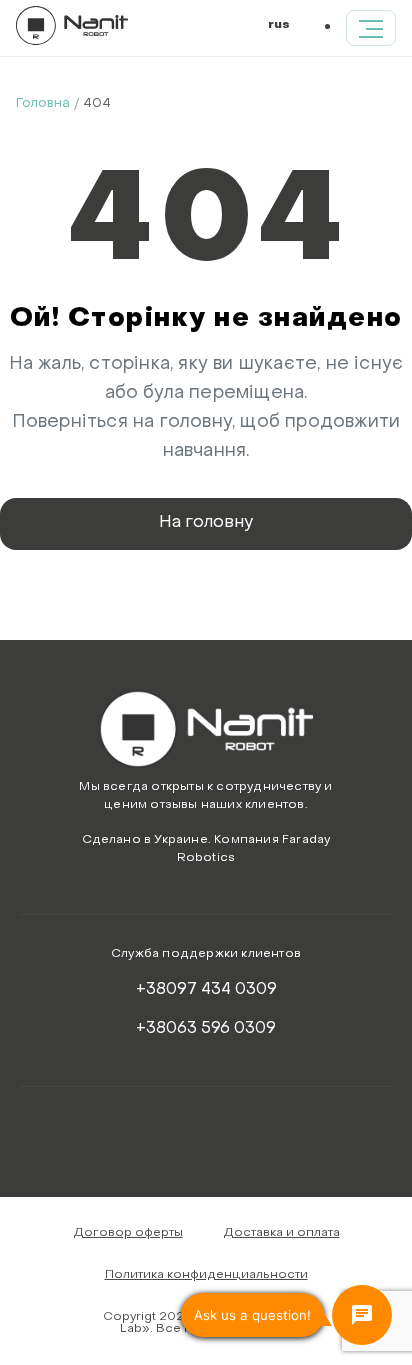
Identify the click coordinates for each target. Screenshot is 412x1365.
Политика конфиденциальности (206, 1275)
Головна (43, 103)
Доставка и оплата (281, 1233)
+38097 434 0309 (206, 990)
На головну (206, 523)
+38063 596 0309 (206, 1029)
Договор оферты (128, 1233)
